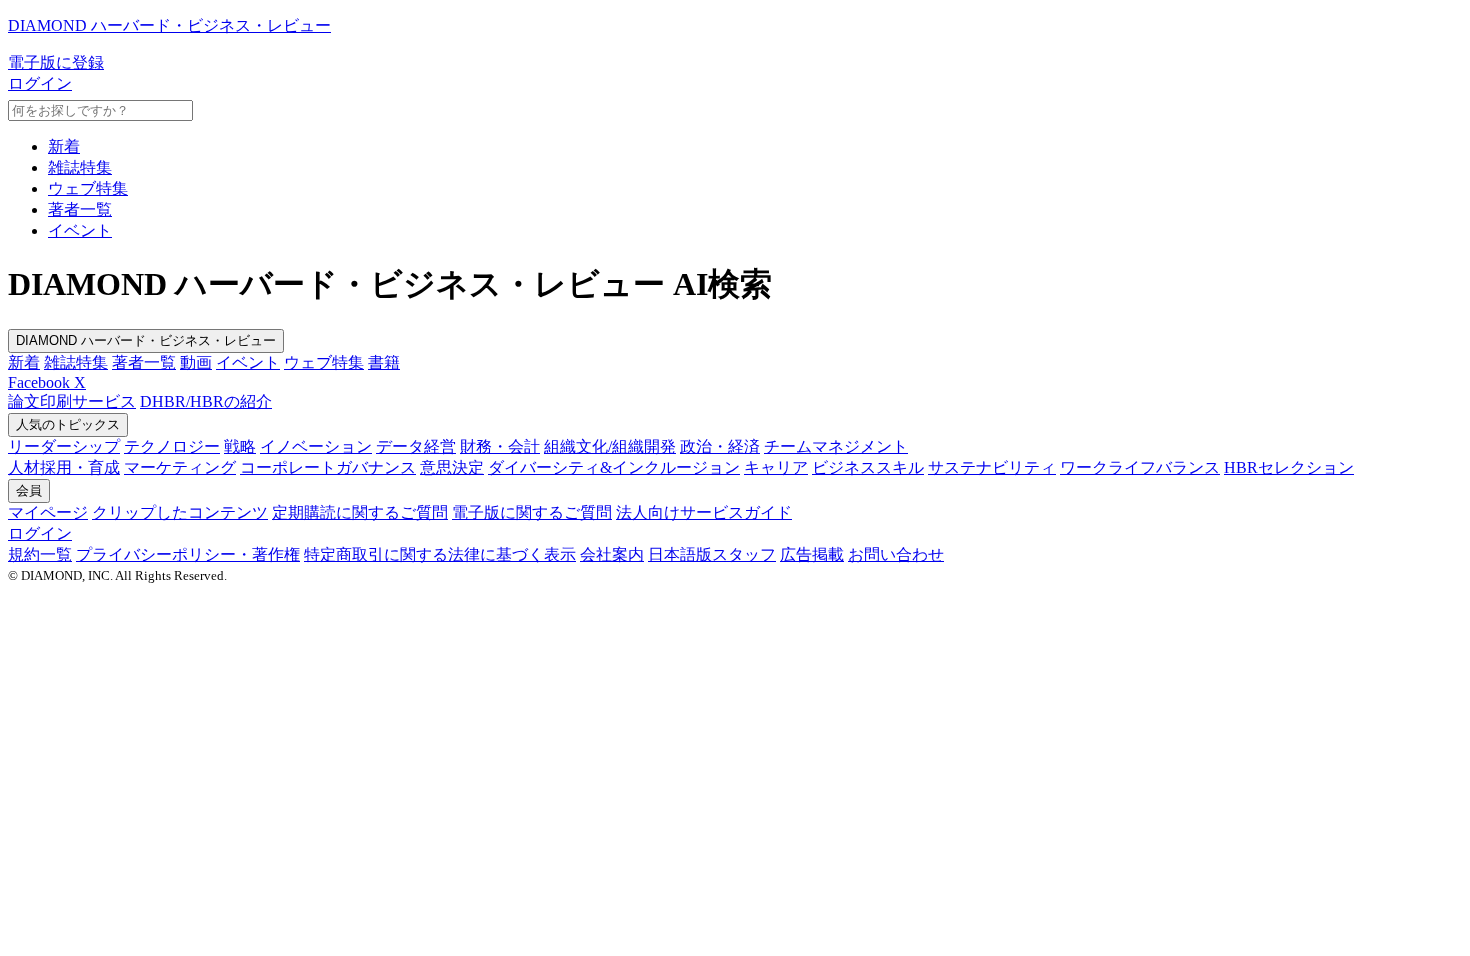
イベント (80, 230)
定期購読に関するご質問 (360, 512)
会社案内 (612, 554)
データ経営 (416, 446)
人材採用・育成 (64, 467)
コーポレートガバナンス (328, 467)
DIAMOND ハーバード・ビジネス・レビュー (146, 340)
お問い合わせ (896, 554)
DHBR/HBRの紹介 (206, 401)
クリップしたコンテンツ (180, 512)
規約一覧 (40, 554)
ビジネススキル (868, 467)
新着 (64, 146)
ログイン (40, 83)
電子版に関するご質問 (532, 512)
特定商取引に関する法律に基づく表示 (440, 554)
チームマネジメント (836, 446)
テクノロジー (172, 446)
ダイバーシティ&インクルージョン (614, 467)
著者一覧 (80, 209)
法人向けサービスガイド (704, 512)
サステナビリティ (992, 467)
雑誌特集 (80, 167)
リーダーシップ (64, 446)
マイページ (48, 512)
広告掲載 (812, 554)
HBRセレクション (1289, 467)
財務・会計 (500, 446)
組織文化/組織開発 (610, 446)
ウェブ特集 (88, 188)
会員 (29, 490)
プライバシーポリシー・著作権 (188, 554)
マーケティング (180, 467)
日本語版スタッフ (712, 554)
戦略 (240, 446)
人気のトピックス (68, 424)
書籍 (384, 362)
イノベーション (316, 446)
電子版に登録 (56, 62)
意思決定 (452, 467)
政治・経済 (720, 446)
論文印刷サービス (72, 401)
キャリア (776, 467)
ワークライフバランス (1140, 467)
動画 (196, 362)
